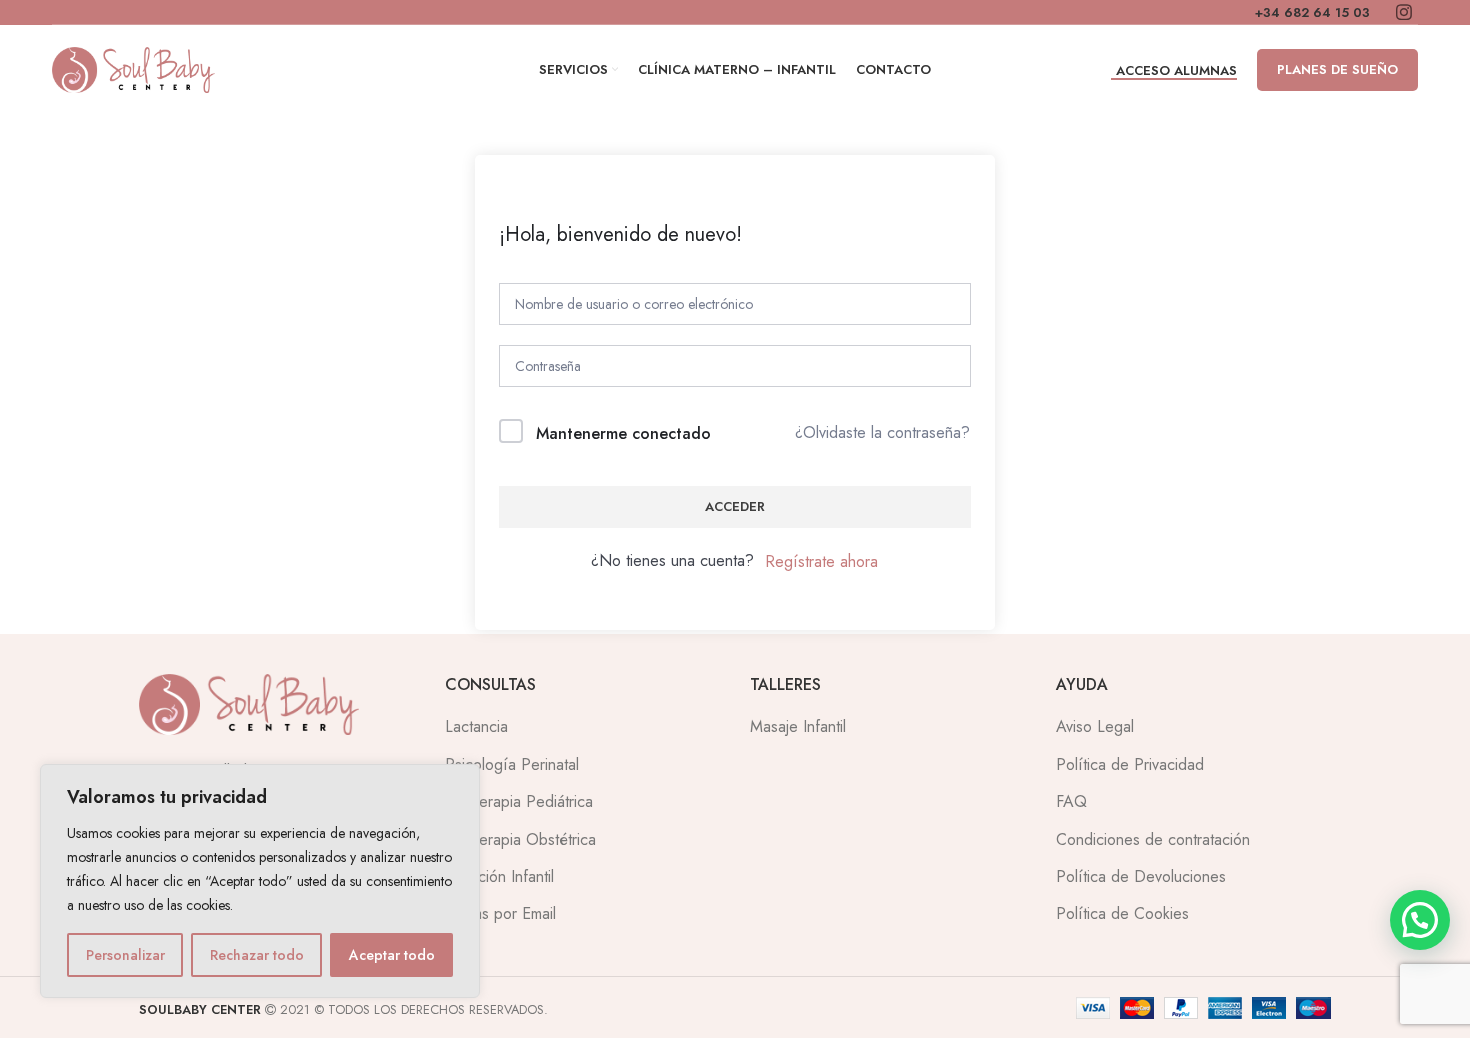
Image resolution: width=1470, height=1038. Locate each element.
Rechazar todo (257, 955)
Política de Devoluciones (1141, 876)
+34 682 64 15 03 (1312, 13)
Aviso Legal (1095, 726)
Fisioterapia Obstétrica (520, 839)
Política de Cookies (1122, 913)
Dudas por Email (500, 913)
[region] (260, 881)
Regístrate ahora (821, 561)
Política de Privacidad (1130, 764)
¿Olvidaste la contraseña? (882, 432)
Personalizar (125, 955)
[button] (1420, 920)
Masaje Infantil (798, 726)
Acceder (735, 506)
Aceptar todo (392, 955)
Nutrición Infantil (499, 876)
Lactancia (476, 726)
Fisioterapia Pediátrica (519, 801)
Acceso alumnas (1176, 71)
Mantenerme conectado (623, 433)
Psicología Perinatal (512, 764)
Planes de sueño (1337, 69)
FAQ (1071, 801)
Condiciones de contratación (1153, 839)
